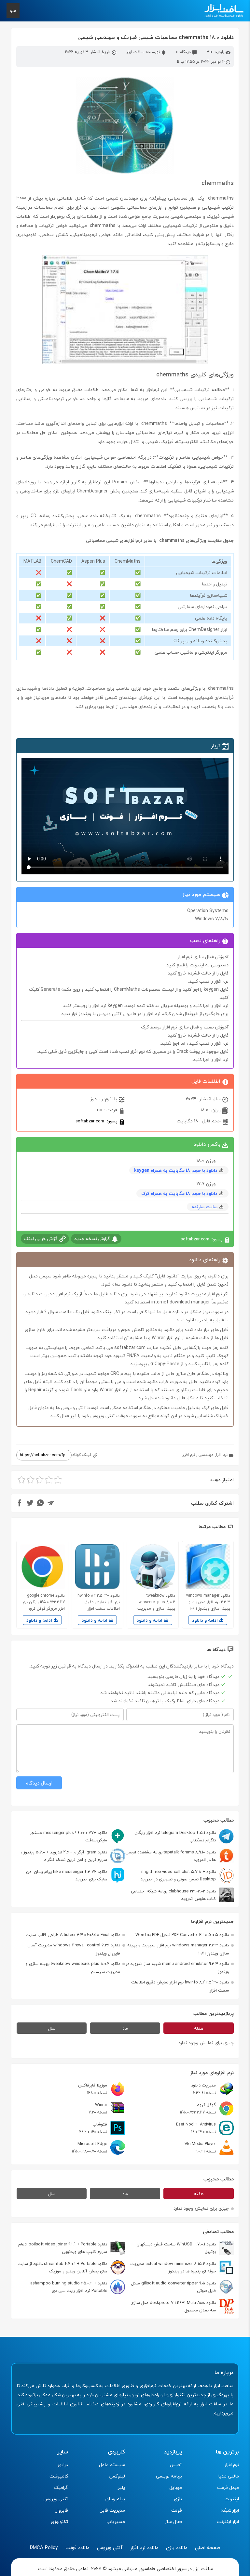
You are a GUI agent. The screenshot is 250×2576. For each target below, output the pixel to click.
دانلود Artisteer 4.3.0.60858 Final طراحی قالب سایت (73, 1935)
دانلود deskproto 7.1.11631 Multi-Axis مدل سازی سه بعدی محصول (173, 2306)
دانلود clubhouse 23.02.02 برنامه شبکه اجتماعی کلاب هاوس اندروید (173, 1895)
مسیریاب (116, 2522)
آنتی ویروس (56, 2499)
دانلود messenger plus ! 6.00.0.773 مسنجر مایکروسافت (69, 1836)
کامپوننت (59, 2476)
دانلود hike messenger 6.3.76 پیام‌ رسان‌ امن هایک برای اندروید (67, 1875)
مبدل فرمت (228, 2487)
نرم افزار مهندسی (213, 1455)
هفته (199, 2028)
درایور (63, 2465)
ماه (125, 2028)
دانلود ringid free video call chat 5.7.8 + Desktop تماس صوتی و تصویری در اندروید (178, 1875)
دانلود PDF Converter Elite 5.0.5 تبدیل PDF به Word (182, 1935)
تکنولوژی (59, 2522)
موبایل (176, 2487)
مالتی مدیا (229, 2476)
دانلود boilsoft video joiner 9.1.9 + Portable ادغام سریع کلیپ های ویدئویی (63, 2248)
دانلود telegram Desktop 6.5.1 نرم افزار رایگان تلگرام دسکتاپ (175, 1836)
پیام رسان (115, 2499)
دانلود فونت (77, 2547)
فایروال (61, 2510)
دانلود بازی (177, 2547)
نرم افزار (189, 1455)
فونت (177, 2510)
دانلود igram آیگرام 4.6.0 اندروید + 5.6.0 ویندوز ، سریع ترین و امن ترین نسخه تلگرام (64, 1856)
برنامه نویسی (169, 2476)
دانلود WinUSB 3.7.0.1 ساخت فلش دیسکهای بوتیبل (176, 2248)
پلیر (121, 2487)
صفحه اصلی (208, 2547)
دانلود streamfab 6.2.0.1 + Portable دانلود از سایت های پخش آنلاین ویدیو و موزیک (62, 2267)
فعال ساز (174, 2522)
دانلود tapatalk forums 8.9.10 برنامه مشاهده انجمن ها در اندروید (171, 1856)
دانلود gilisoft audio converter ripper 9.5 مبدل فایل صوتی (174, 2287)
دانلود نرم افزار (144, 2547)
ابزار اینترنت (228, 2522)
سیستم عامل (112, 2465)
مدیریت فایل (112, 2510)
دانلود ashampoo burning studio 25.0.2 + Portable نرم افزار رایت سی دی (69, 2287)
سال (52, 2028)
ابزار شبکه (230, 2510)
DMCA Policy (44, 2547)
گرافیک (61, 2487)
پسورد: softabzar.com (97, 1121)
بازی (178, 2499)
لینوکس (117, 2476)
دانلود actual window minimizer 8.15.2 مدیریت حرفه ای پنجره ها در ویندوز (173, 2267)
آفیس (176, 2465)
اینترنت (232, 2499)
